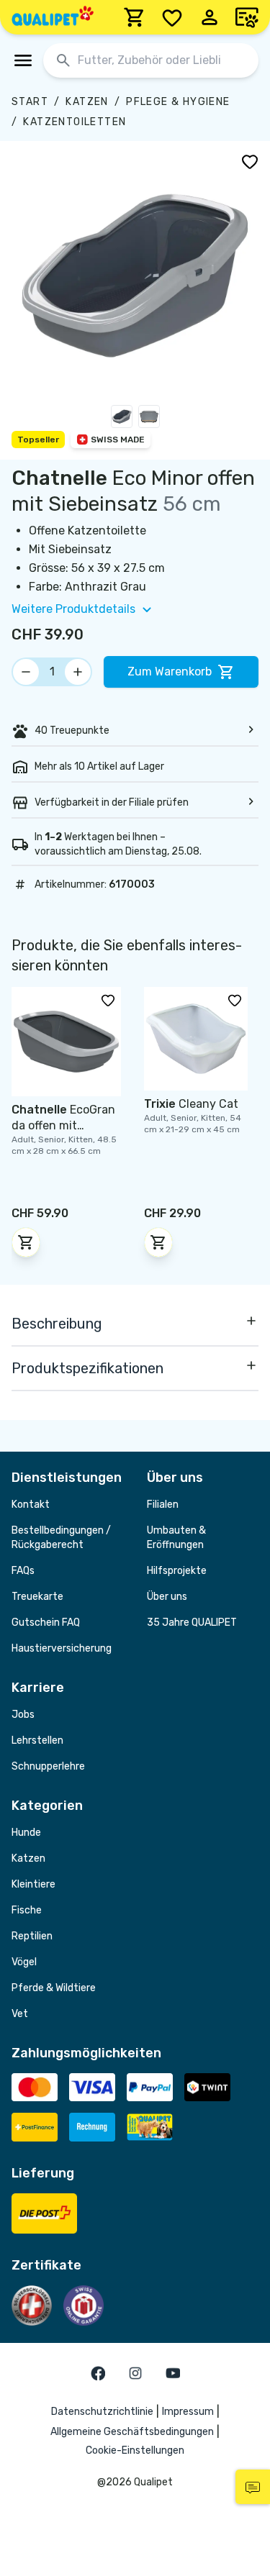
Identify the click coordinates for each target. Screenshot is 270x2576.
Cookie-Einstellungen (135, 2450)
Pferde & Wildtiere (54, 1988)
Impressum (188, 2412)
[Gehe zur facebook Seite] (98, 2373)
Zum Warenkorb (170, 672)
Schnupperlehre (48, 1766)
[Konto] (210, 17)
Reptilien (32, 1936)
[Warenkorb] (135, 17)
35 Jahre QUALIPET (192, 1622)
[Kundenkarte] (247, 17)
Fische (27, 1910)
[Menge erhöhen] (78, 672)
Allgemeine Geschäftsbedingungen (132, 2432)
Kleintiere (33, 1884)
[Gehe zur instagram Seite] (135, 2373)
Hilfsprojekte (177, 1571)
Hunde (26, 1833)
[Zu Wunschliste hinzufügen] (250, 161)
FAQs (23, 1571)
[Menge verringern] (26, 672)
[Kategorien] (23, 60)
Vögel (24, 1962)
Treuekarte (37, 1597)
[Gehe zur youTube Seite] (173, 2373)
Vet (20, 2014)
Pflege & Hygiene (178, 102)
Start (30, 102)
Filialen (163, 1505)
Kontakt (31, 1505)
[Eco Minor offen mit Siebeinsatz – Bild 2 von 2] (149, 419)
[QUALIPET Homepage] (53, 17)
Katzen (87, 102)
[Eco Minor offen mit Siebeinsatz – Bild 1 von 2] (122, 419)
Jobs (23, 1715)
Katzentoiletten (75, 122)
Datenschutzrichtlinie (102, 2412)
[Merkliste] (172, 17)
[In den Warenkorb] (26, 1242)
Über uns (167, 1597)
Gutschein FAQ (46, 1622)
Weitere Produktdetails (73, 609)
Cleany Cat (191, 1104)
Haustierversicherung (62, 1648)
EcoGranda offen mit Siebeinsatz (63, 1125)
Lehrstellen (37, 1740)
